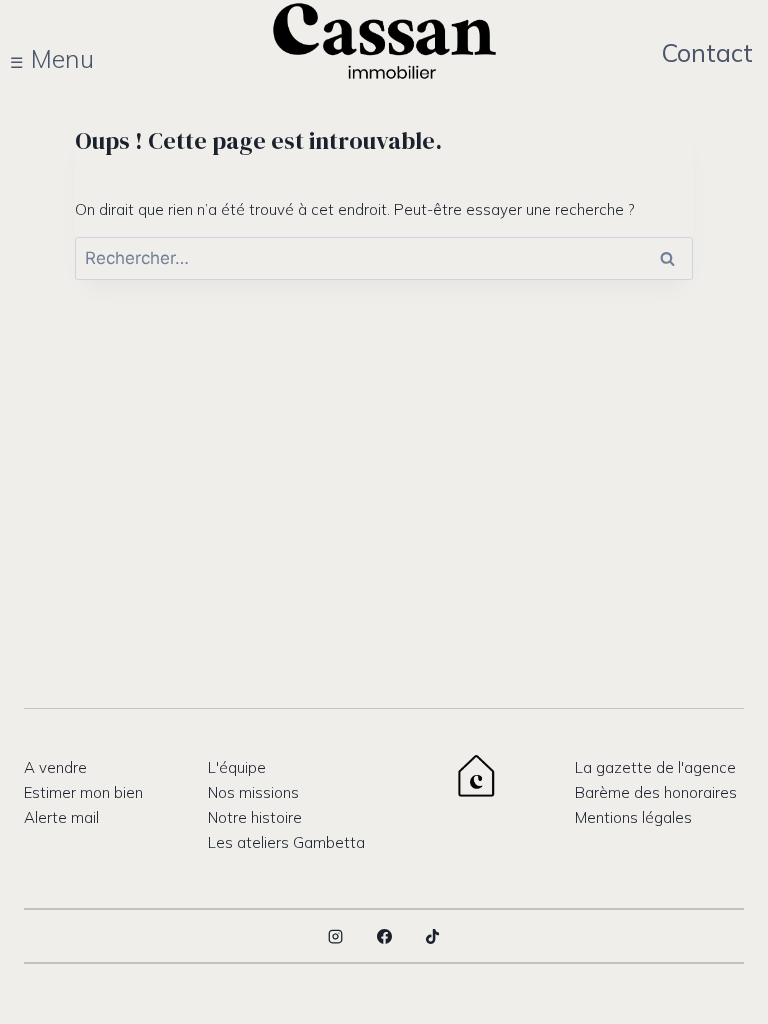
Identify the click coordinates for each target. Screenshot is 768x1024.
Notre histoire (255, 817)
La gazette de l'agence (655, 767)
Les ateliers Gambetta (286, 842)
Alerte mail (61, 817)
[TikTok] (433, 936)
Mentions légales (633, 817)
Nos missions (253, 792)
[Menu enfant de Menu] (64, 59)
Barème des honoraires (656, 792)
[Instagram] (336, 936)
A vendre (55, 767)
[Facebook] (384, 936)
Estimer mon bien (83, 792)
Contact (707, 52)
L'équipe (237, 767)
